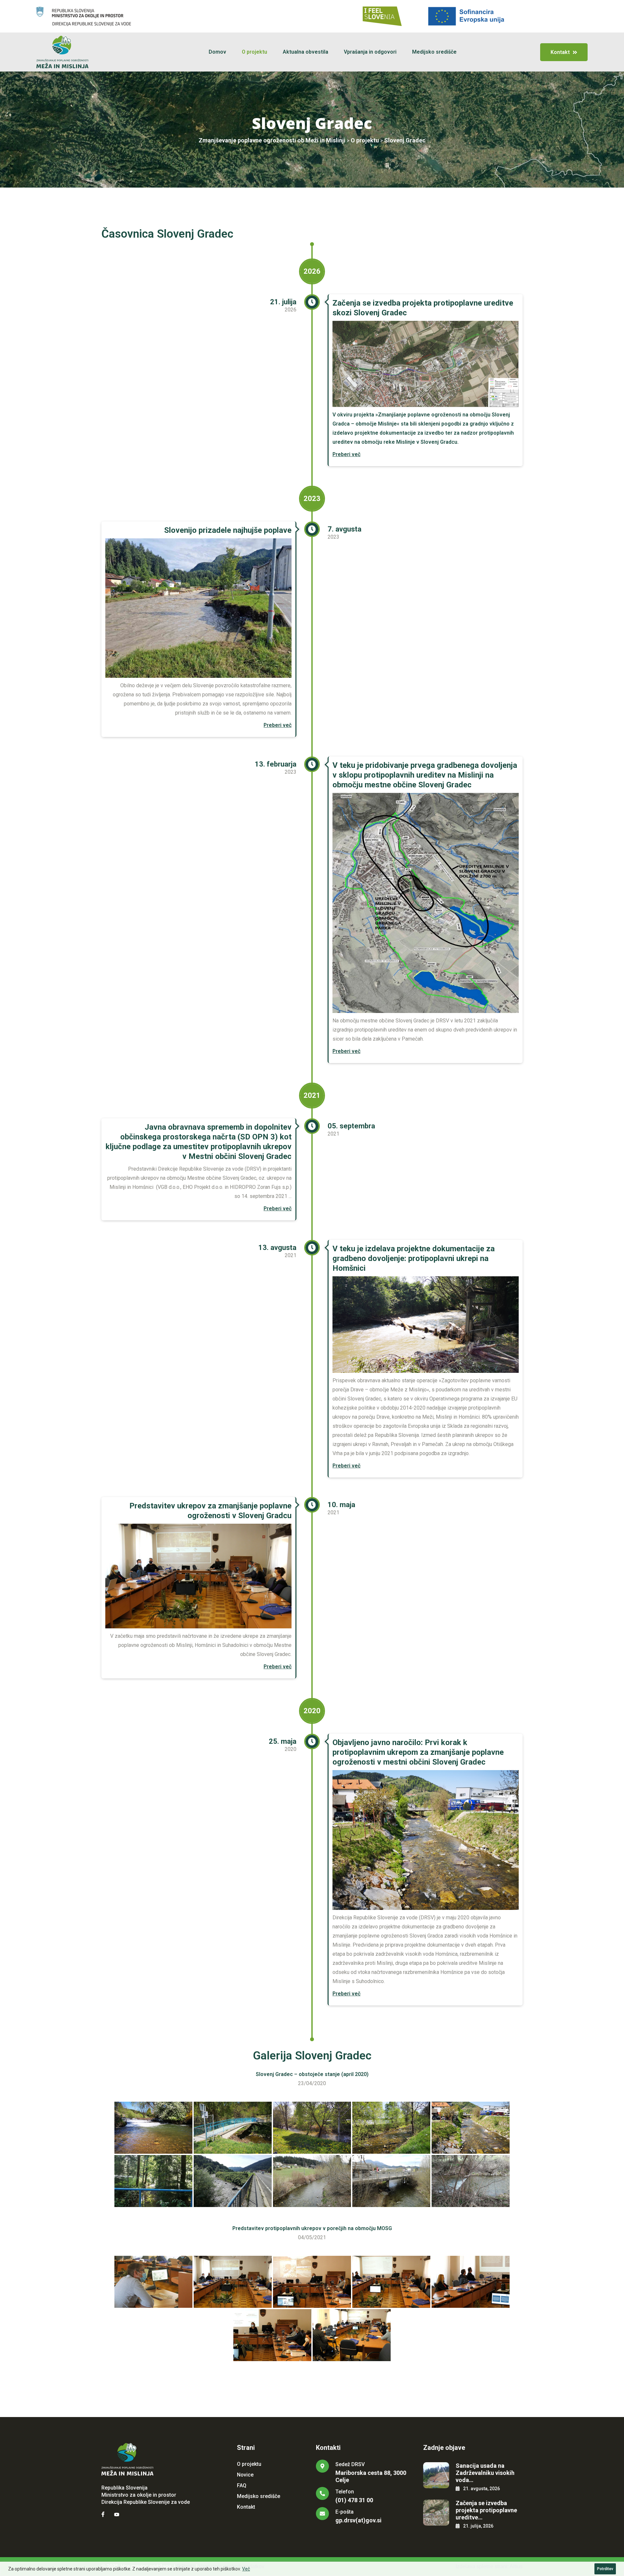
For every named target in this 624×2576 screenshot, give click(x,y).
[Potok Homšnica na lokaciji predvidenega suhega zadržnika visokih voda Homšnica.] (153, 2181)
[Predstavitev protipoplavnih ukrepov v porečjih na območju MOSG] (153, 2282)
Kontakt (246, 2507)
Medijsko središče (434, 52)
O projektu (254, 52)
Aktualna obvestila (305, 52)
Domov (217, 52)
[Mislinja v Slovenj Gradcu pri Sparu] (312, 2128)
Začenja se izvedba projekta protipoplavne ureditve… (486, 2510)
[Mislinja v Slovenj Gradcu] (391, 2128)
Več (246, 2569)
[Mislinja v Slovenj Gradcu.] (471, 2128)
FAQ (242, 2485)
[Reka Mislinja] (312, 2181)
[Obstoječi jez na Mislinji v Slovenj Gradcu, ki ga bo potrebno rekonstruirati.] (153, 2128)
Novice (245, 2475)
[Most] (233, 2181)
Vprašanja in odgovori (370, 52)
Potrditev (605, 2569)
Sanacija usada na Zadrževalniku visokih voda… (485, 2473)
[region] (312, 2569)
